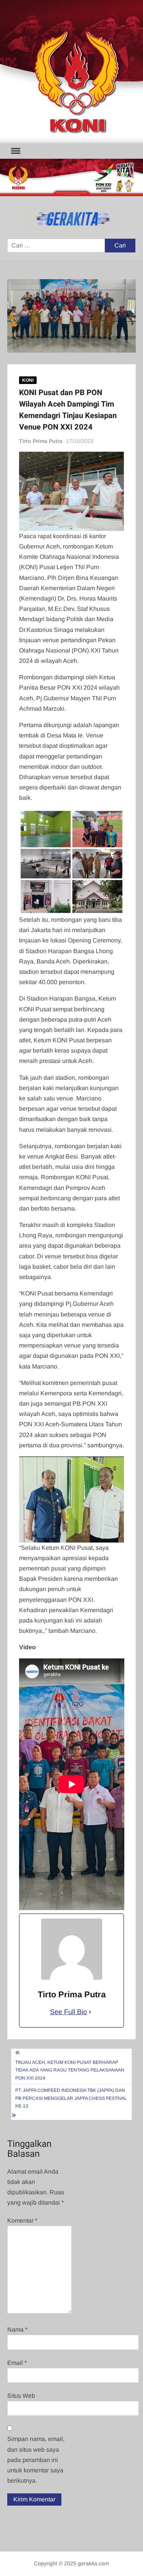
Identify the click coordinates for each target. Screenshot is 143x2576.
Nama (17, 2329)
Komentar (22, 2220)
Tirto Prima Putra (41, 441)
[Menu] (15, 151)
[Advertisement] (71, 72)
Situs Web (21, 2396)
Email (17, 2363)
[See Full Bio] (90, 2012)
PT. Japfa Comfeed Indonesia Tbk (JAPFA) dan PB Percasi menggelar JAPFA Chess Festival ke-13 (71, 2098)
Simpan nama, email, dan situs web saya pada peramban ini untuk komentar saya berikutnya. (36, 2460)
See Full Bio (68, 2012)
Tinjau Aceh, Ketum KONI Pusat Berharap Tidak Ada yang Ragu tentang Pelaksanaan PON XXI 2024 (70, 2070)
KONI (28, 380)
